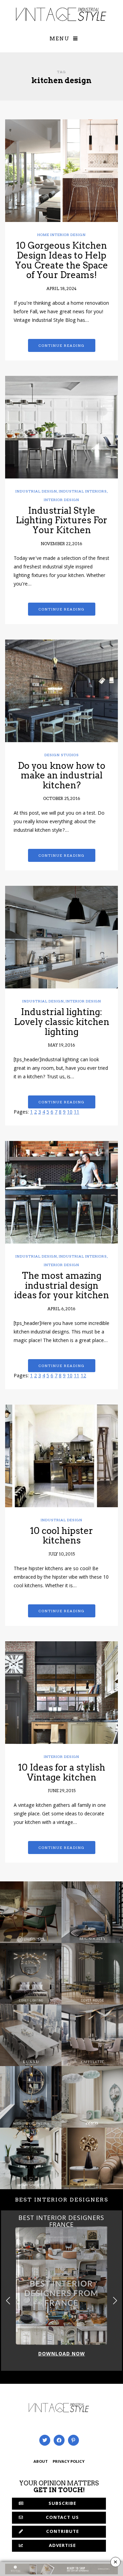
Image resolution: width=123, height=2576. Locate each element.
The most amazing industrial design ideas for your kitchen (61, 1285)
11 (77, 1113)
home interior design (61, 235)
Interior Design (61, 500)
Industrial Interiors (83, 491)
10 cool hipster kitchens (61, 1536)
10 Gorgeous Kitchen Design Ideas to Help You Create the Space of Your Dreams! (61, 260)
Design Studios (62, 755)
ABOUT (41, 2462)
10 (70, 1113)
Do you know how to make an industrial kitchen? (61, 775)
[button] (115, 2301)
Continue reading (62, 345)
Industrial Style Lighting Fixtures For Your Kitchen (61, 520)
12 (83, 1376)
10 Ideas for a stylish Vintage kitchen (62, 1772)
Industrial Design (36, 491)
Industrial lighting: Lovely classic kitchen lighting (62, 1022)
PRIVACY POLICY (69, 2462)
